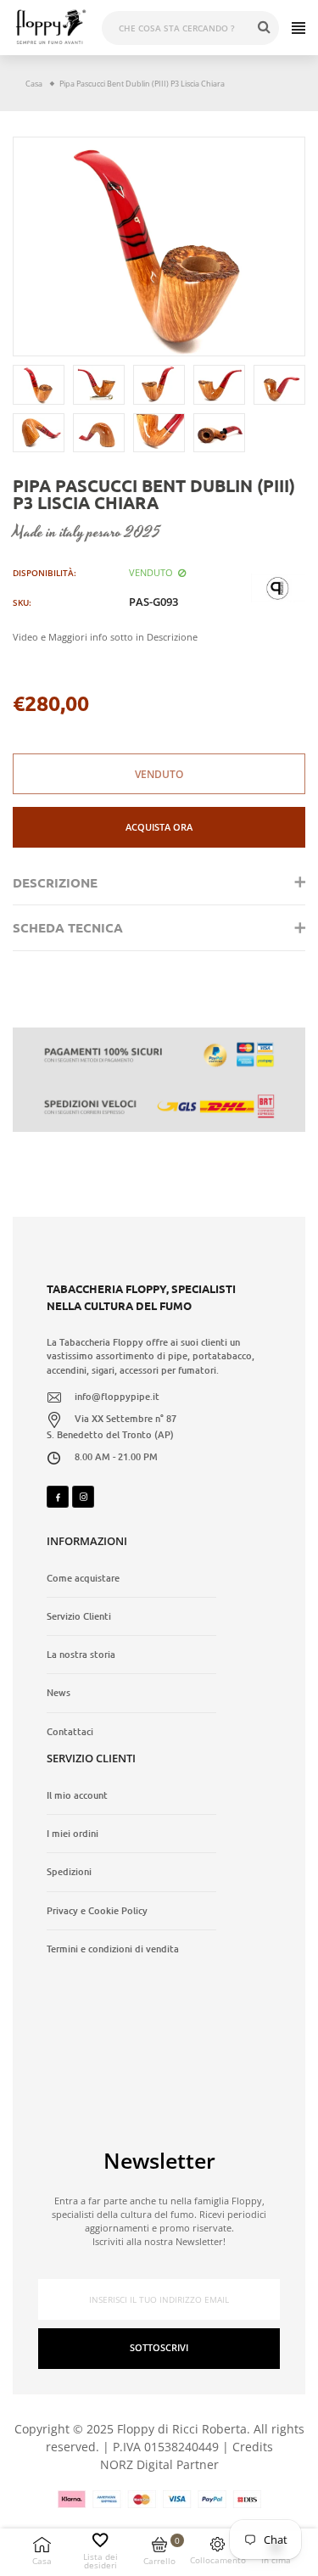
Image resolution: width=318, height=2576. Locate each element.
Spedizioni (69, 1872)
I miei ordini (73, 1834)
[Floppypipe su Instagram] (83, 1497)
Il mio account (77, 1795)
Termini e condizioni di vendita (113, 1949)
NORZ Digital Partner (159, 2464)
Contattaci (70, 1732)
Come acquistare (83, 1578)
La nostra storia (81, 1655)
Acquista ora (159, 827)
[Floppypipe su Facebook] (58, 1497)
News (59, 1693)
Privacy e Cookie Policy (97, 1911)
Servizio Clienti (79, 1616)
